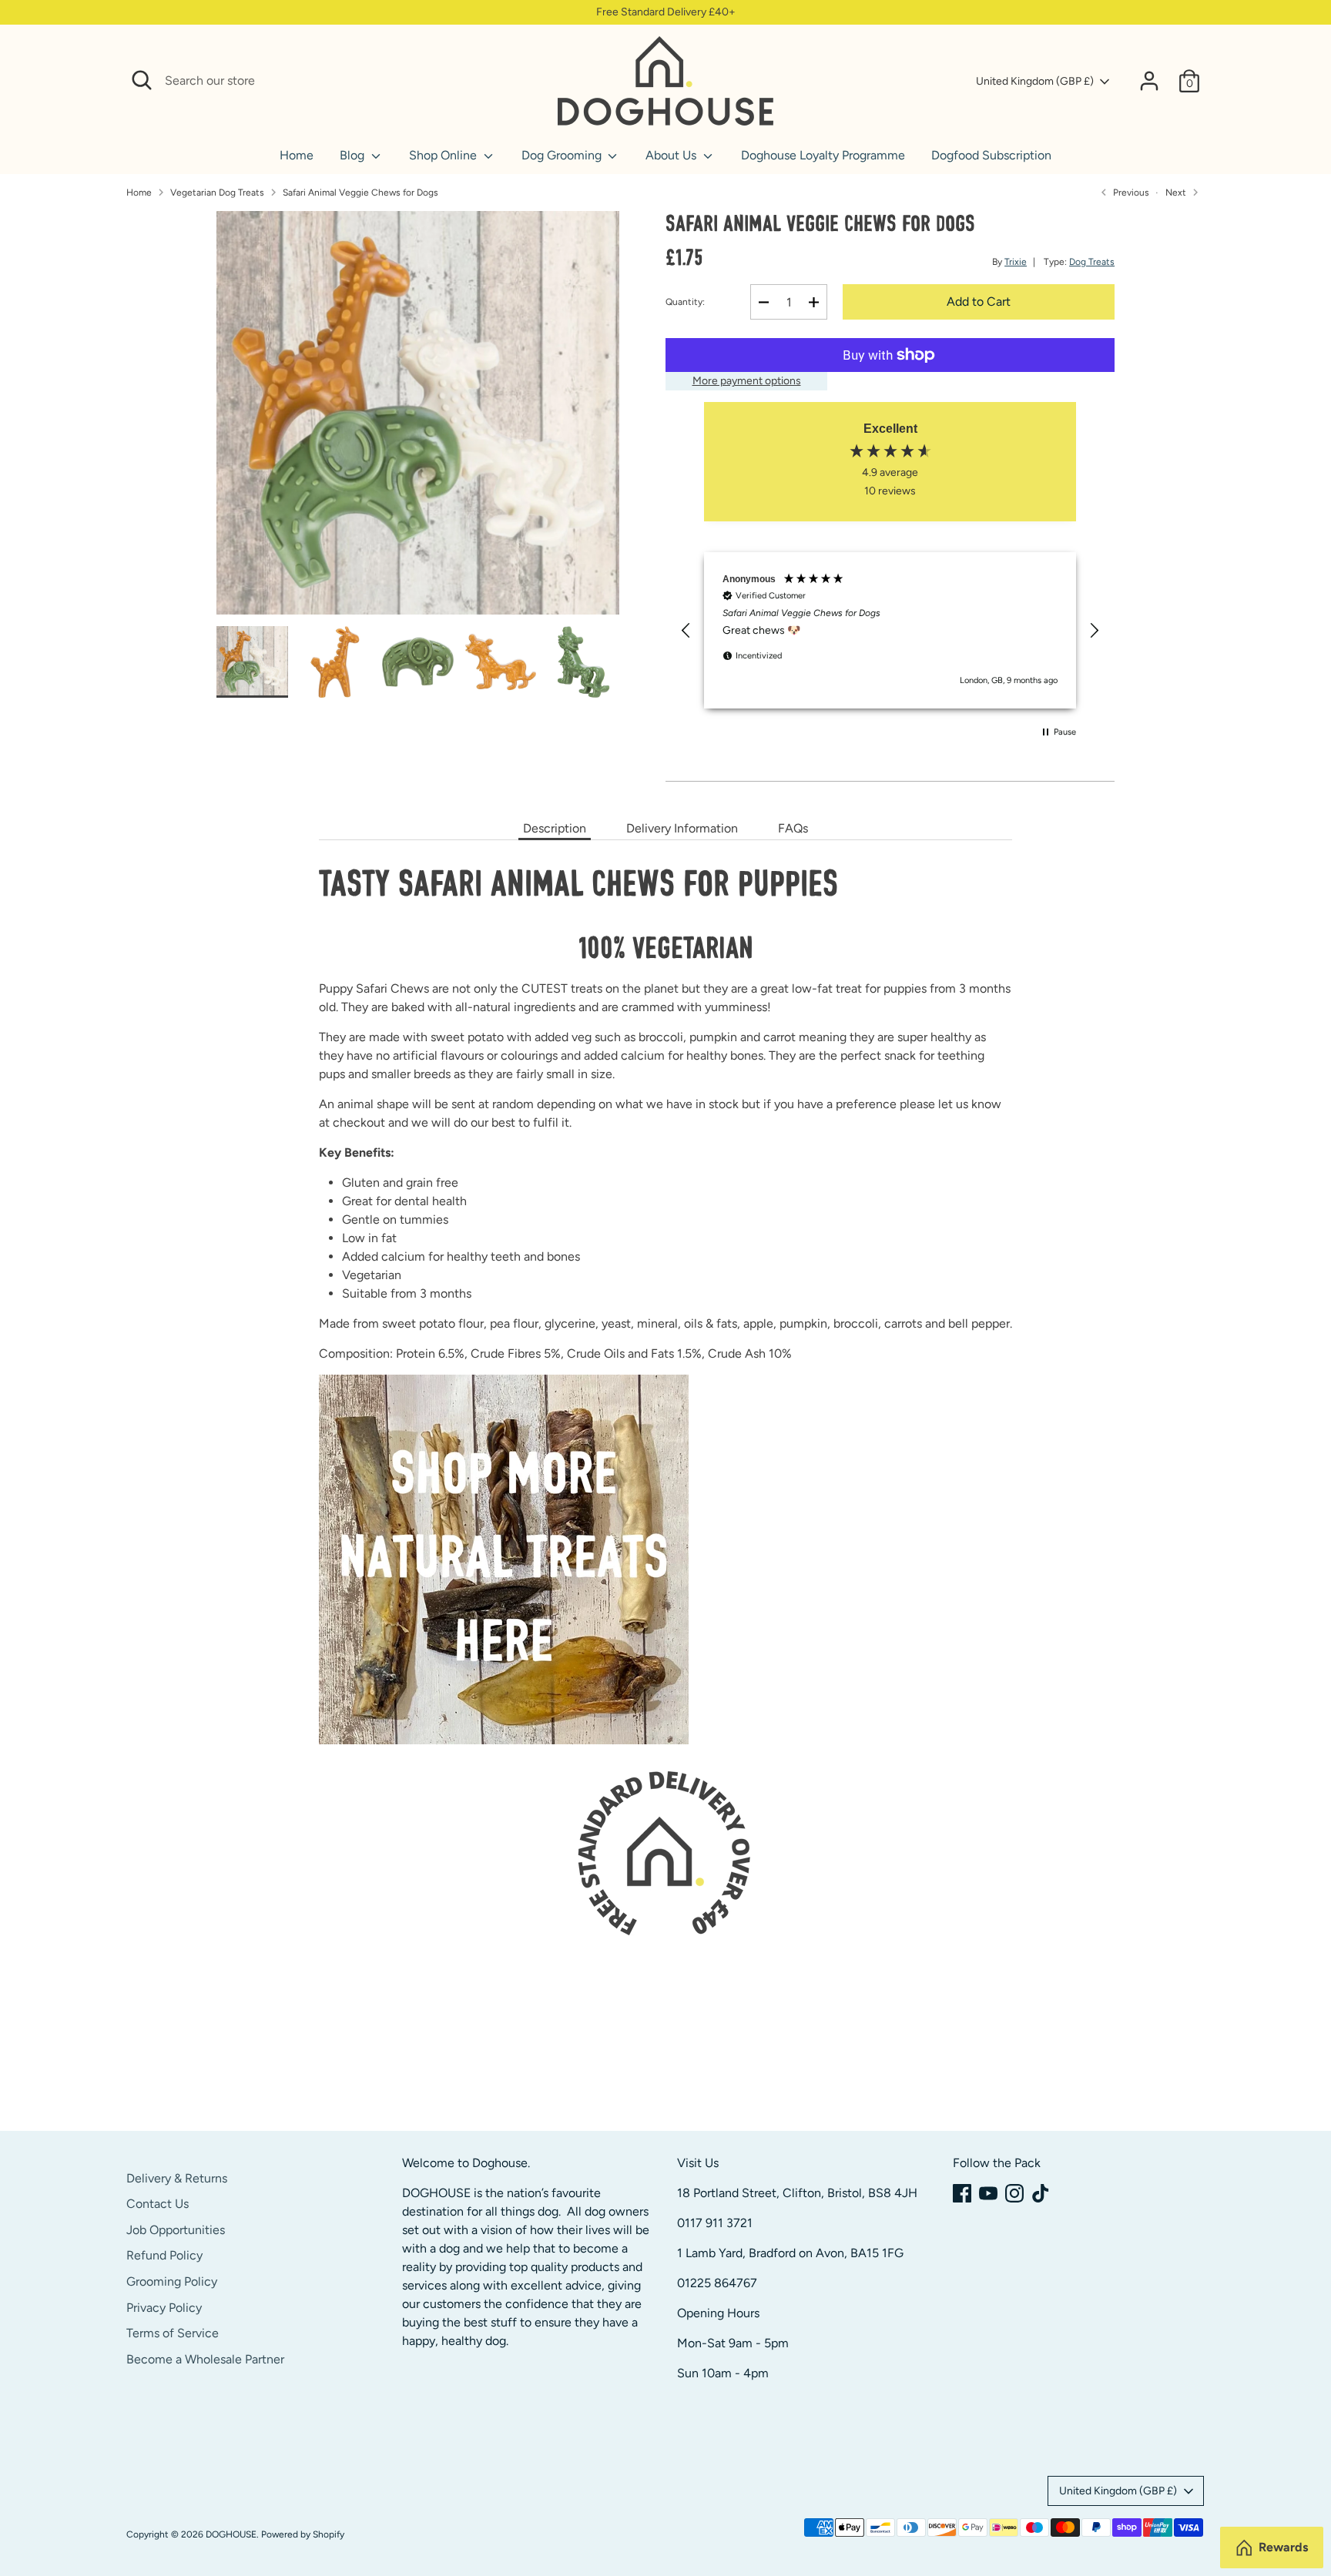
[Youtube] (988, 2193)
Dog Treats (1092, 262)
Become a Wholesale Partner (205, 2359)
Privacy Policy (164, 2308)
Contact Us (158, 2204)
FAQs (793, 828)
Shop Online (444, 155)
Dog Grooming (563, 155)
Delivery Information (682, 828)
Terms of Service (173, 2333)
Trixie (1016, 262)
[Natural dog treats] (504, 1740)
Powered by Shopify (303, 2534)
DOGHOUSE (231, 2534)
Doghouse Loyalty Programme (823, 155)
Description (555, 828)
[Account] (1149, 81)
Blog (354, 155)
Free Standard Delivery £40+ (666, 12)
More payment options (747, 381)
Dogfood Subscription (991, 155)
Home (297, 155)
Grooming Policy (172, 2281)
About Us (672, 155)
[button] (686, 631)
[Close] (528, 81)
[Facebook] (962, 2193)
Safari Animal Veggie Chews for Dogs (360, 193)
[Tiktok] (1041, 2193)
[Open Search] (142, 80)
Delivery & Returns (177, 2178)
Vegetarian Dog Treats (217, 193)
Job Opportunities (176, 2230)
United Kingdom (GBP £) (1035, 81)
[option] (418, 419)
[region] (890, 630)
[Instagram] (1014, 2193)
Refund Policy (164, 2255)
